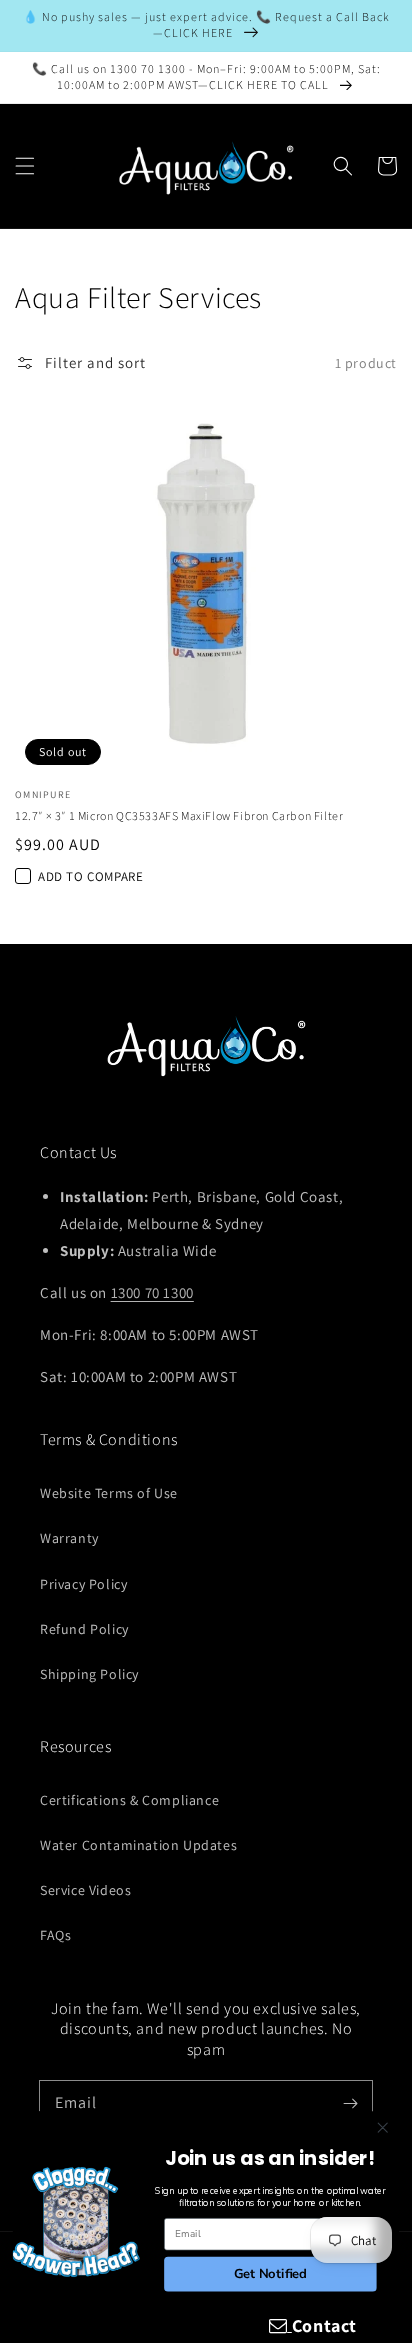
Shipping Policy (89, 1674)
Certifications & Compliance (129, 1800)
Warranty (69, 1538)
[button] (25, 166)
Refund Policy (84, 1629)
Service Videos (85, 1890)
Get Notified (270, 2273)
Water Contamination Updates (138, 1845)
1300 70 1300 (152, 1292)
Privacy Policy (83, 1584)
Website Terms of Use (109, 1493)
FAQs (55, 1935)
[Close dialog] (382, 2127)
